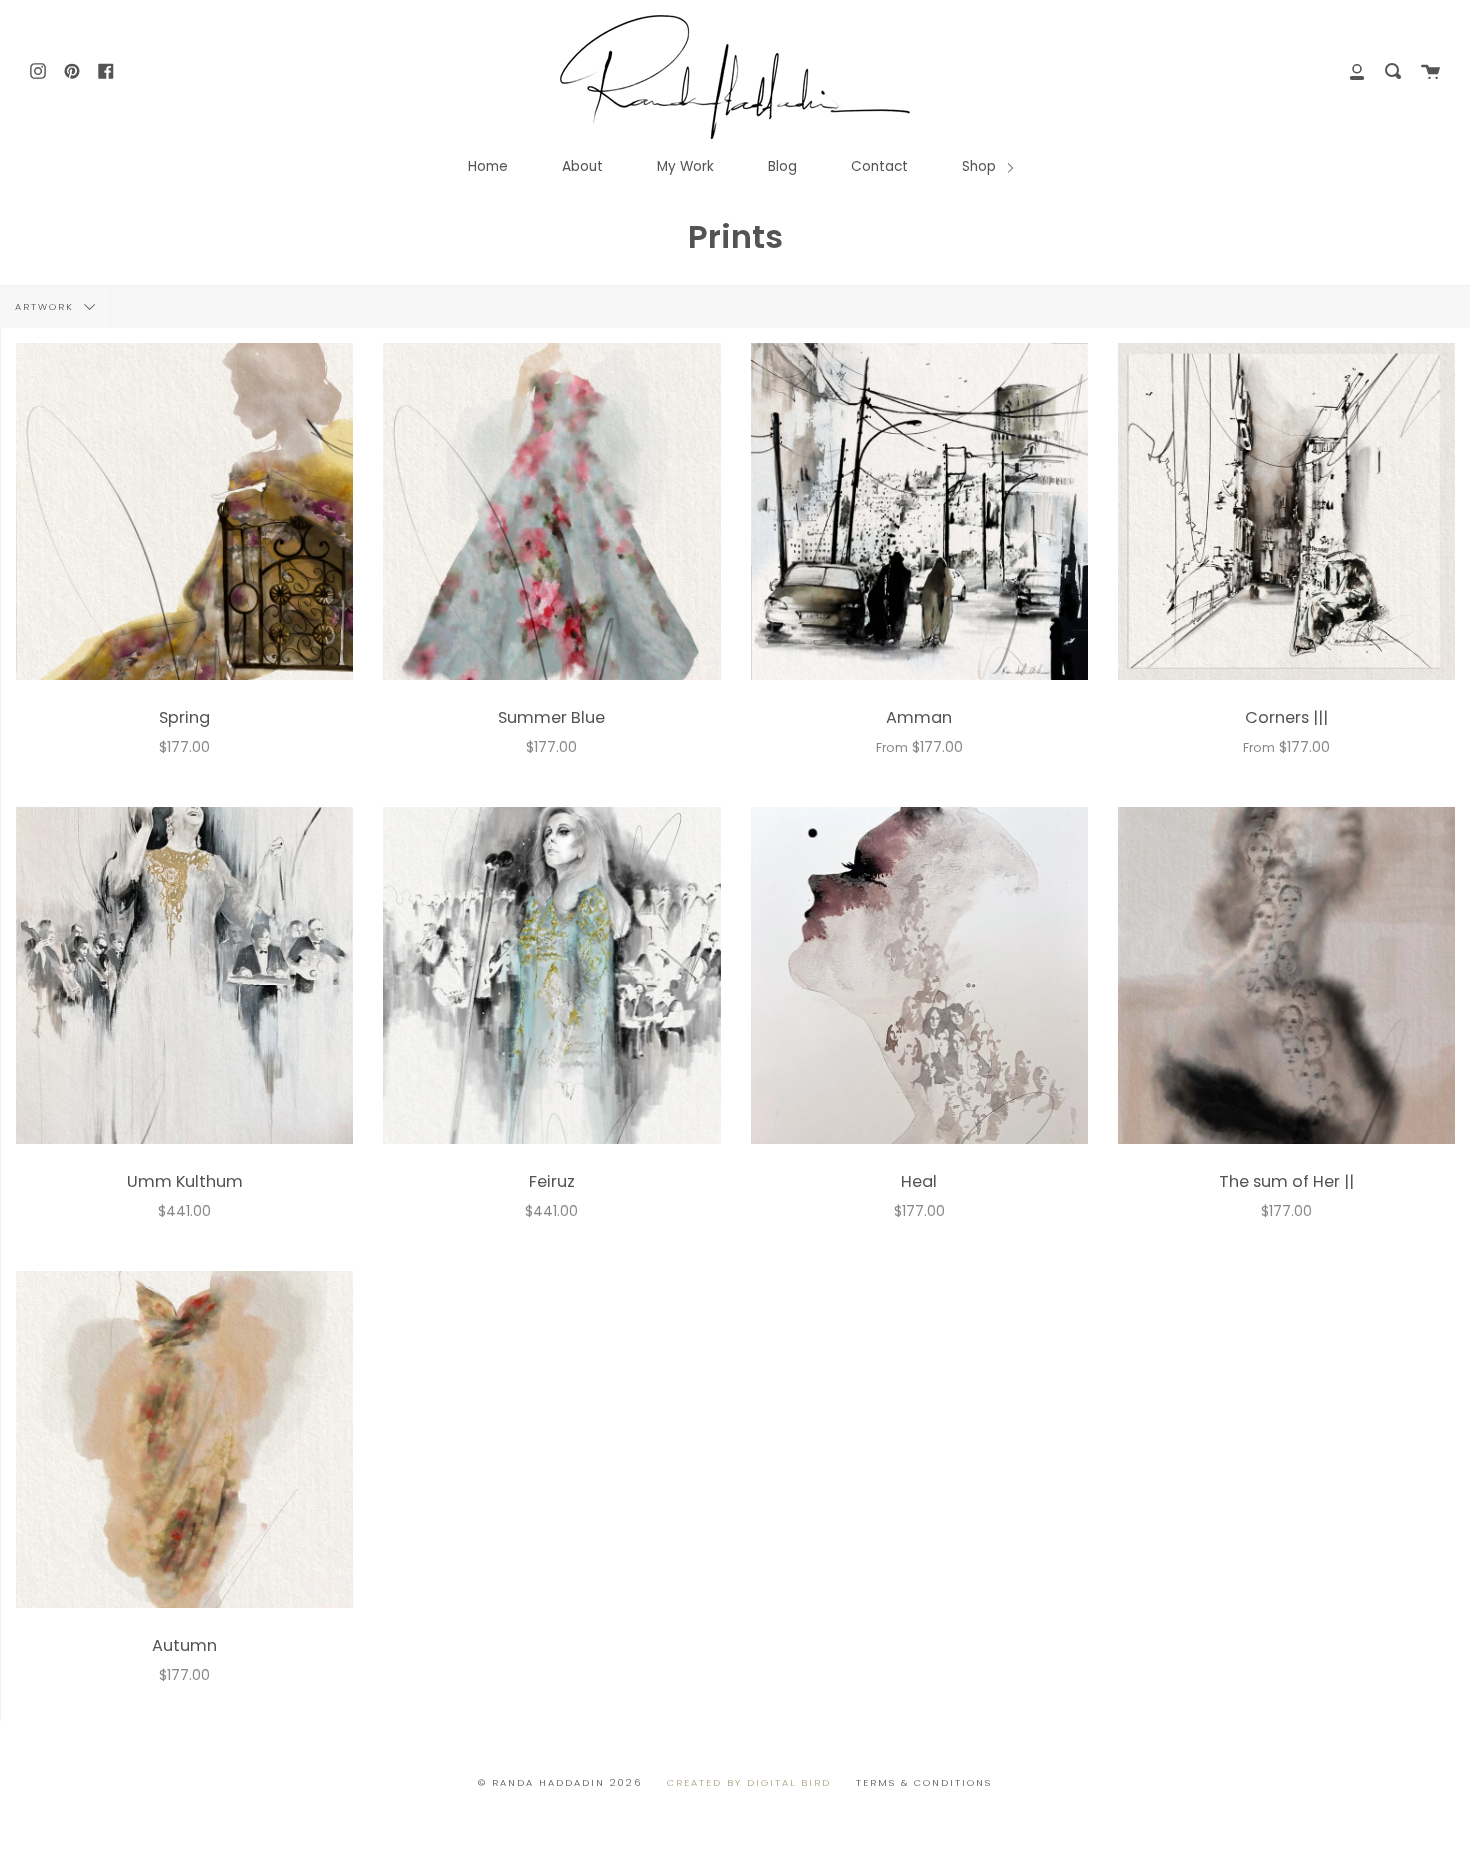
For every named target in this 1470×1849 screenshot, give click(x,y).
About (582, 166)
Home (488, 166)
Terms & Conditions (924, 1782)
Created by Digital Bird (749, 1782)
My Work (685, 166)
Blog (782, 166)
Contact (879, 166)
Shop (981, 166)
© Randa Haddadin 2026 (560, 1782)
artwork (47, 305)
